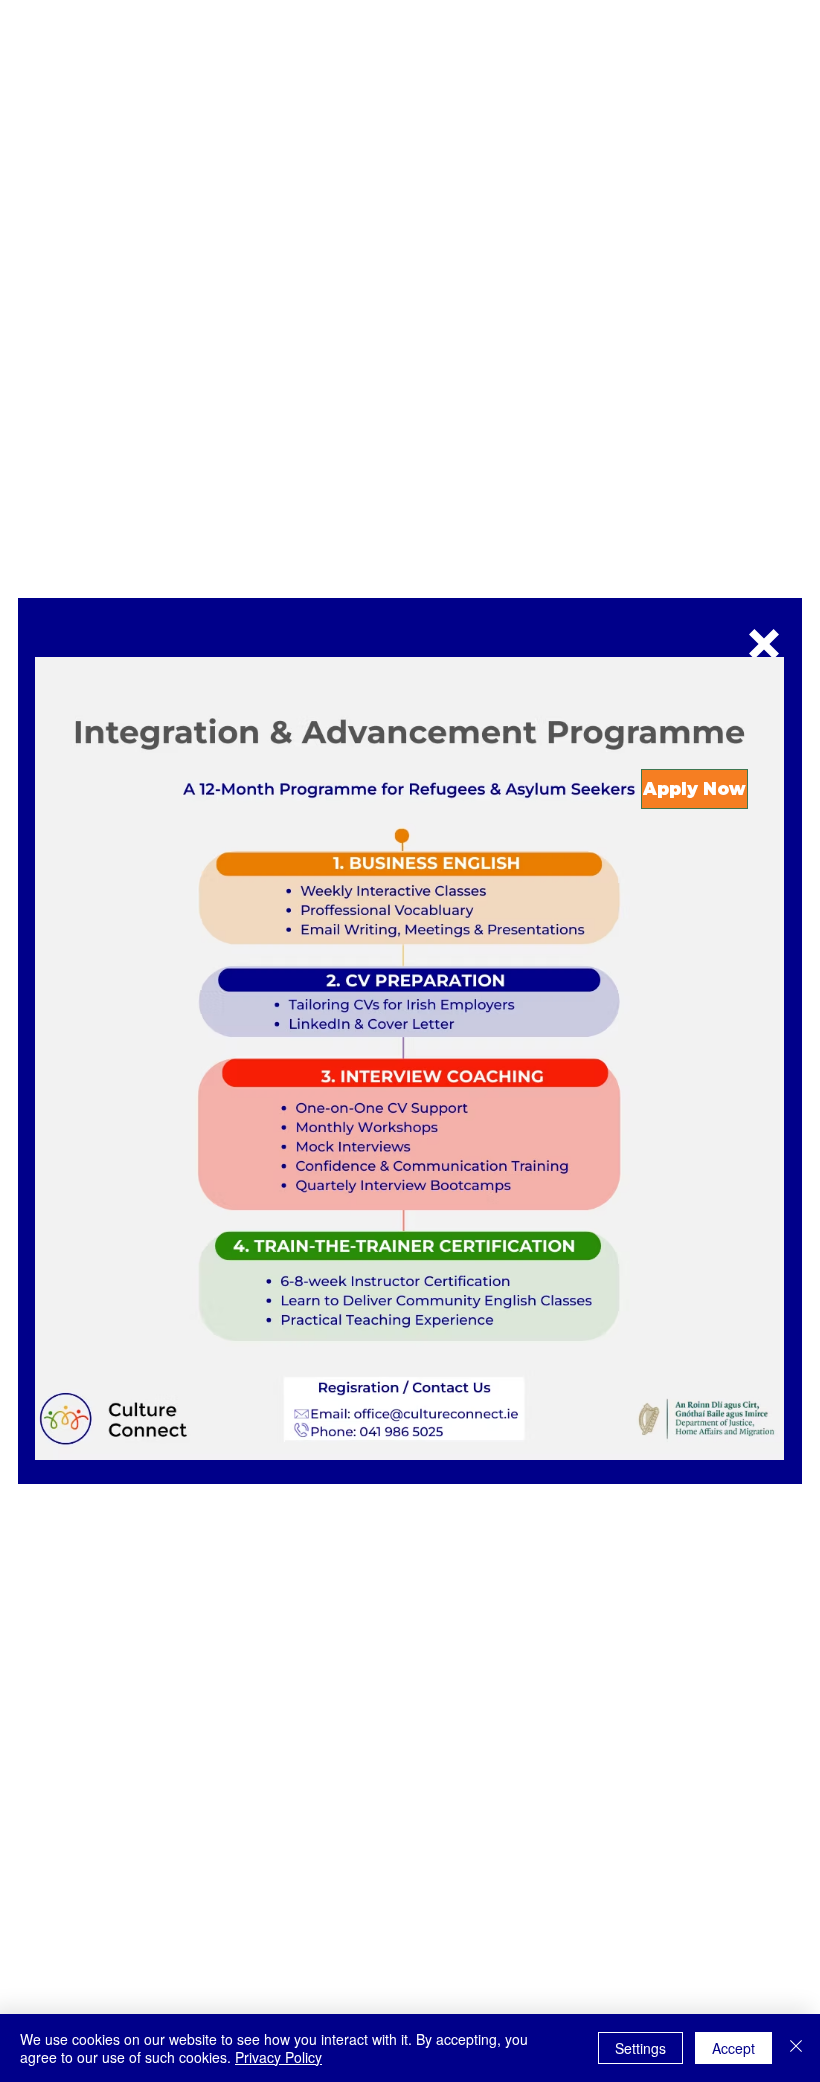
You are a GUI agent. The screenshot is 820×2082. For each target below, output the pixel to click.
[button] (764, 644)
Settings (640, 2048)
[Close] (796, 2048)
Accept (733, 2048)
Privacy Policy (278, 2057)
